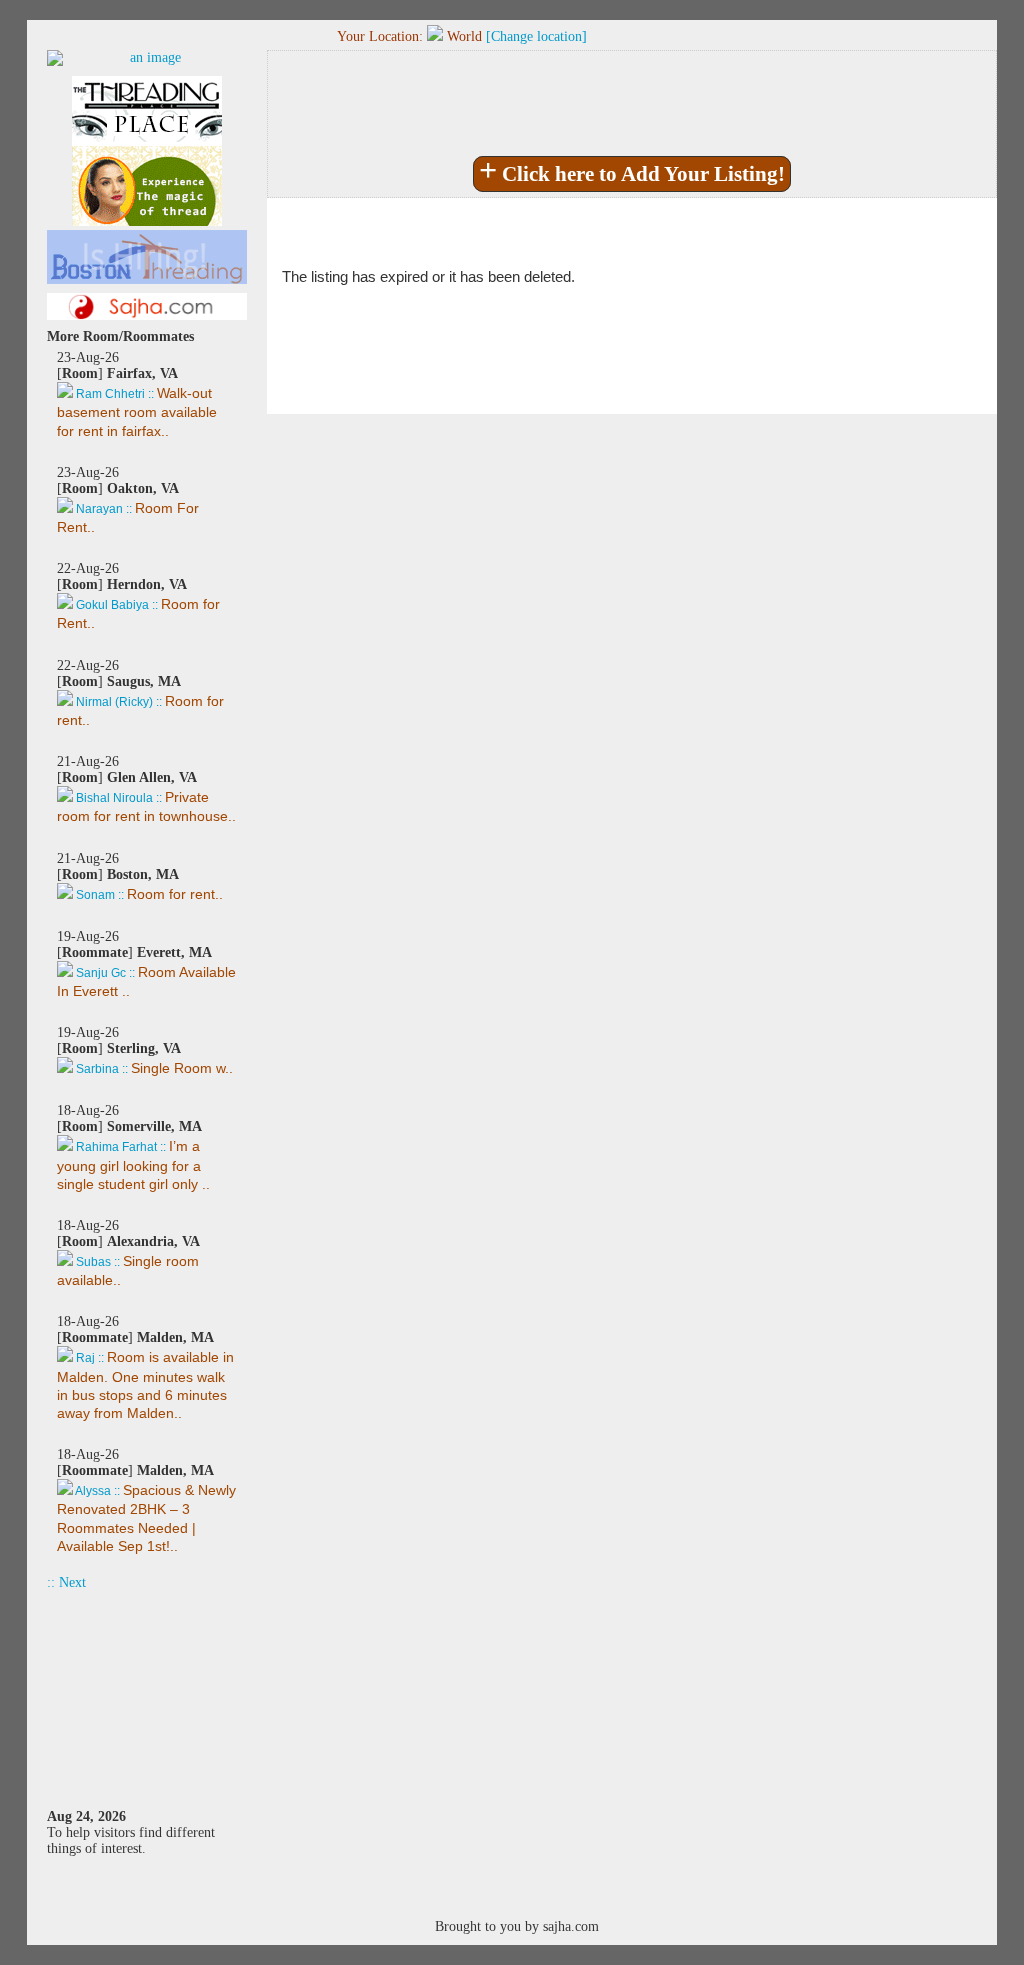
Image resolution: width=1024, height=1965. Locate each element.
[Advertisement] (147, 1691)
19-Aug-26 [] (146, 964)
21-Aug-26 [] (146, 789)
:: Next (66, 1582)
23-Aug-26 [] (137, 394)
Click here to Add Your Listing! (632, 172)
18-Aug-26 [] (133, 1147)
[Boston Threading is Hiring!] (147, 279)
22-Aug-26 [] (138, 596)
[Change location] (536, 36)
